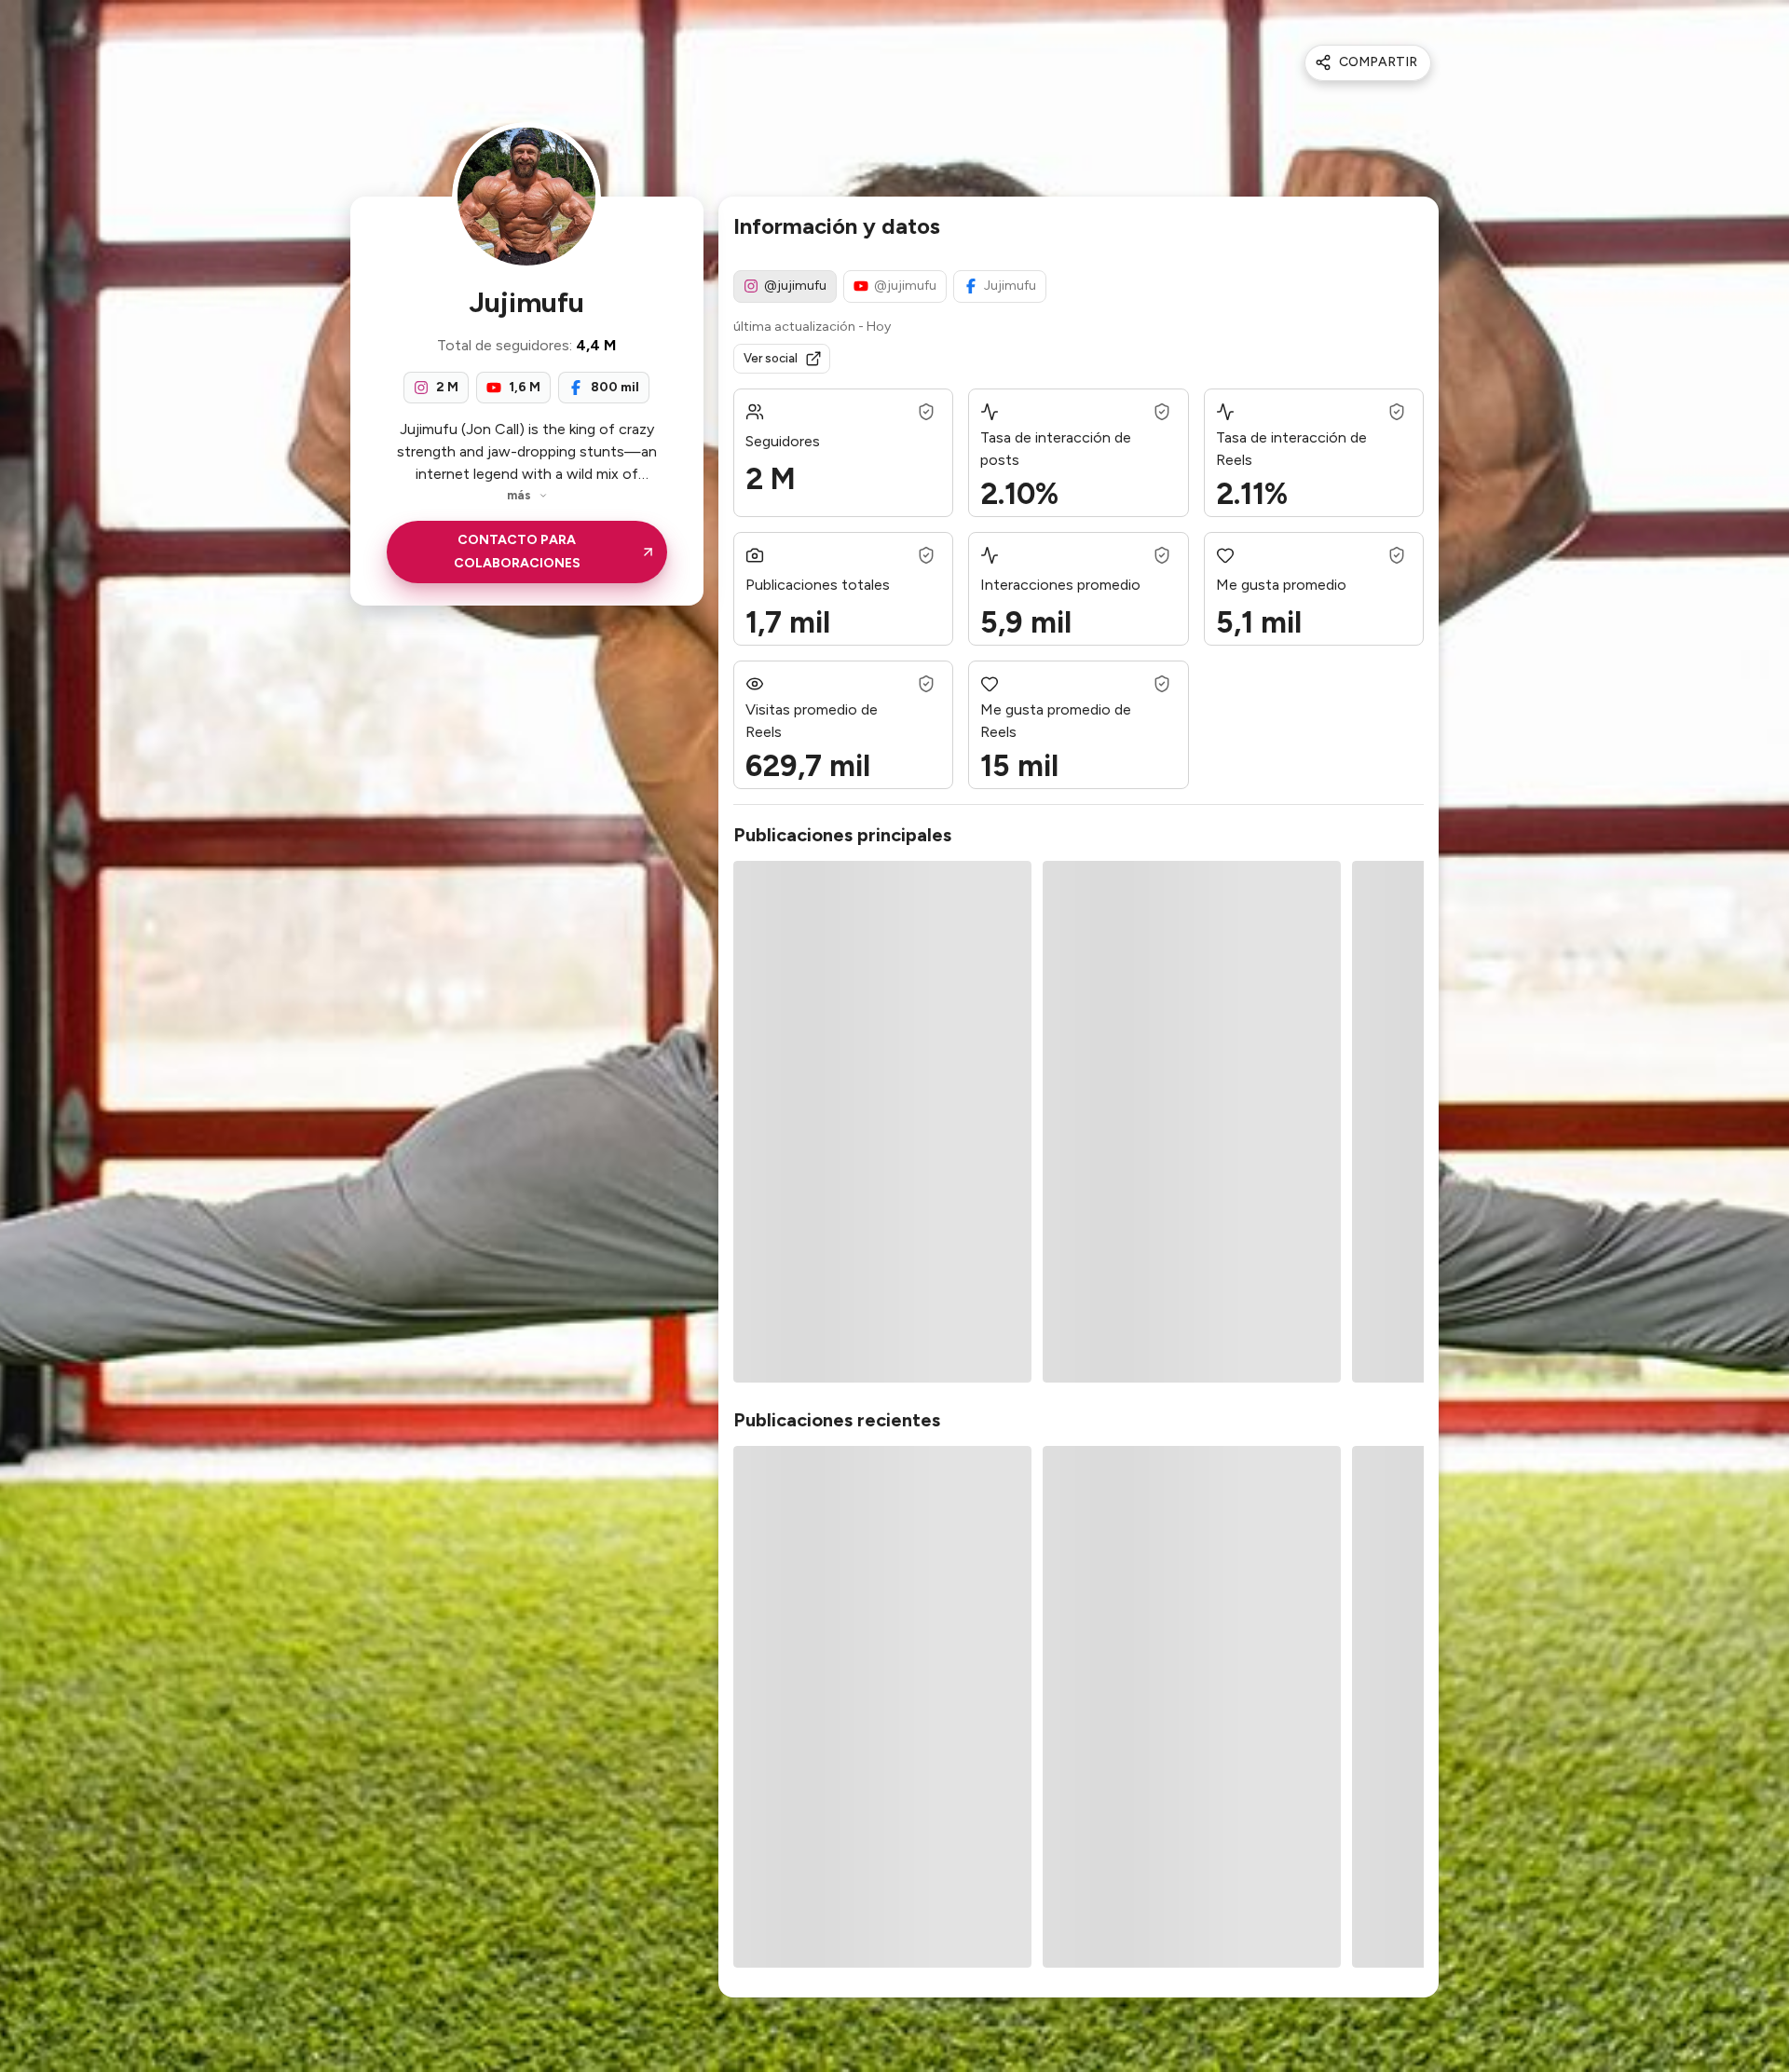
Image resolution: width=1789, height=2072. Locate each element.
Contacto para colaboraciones (517, 552)
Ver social (771, 358)
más (519, 495)
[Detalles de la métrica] (926, 412)
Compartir (1378, 62)
